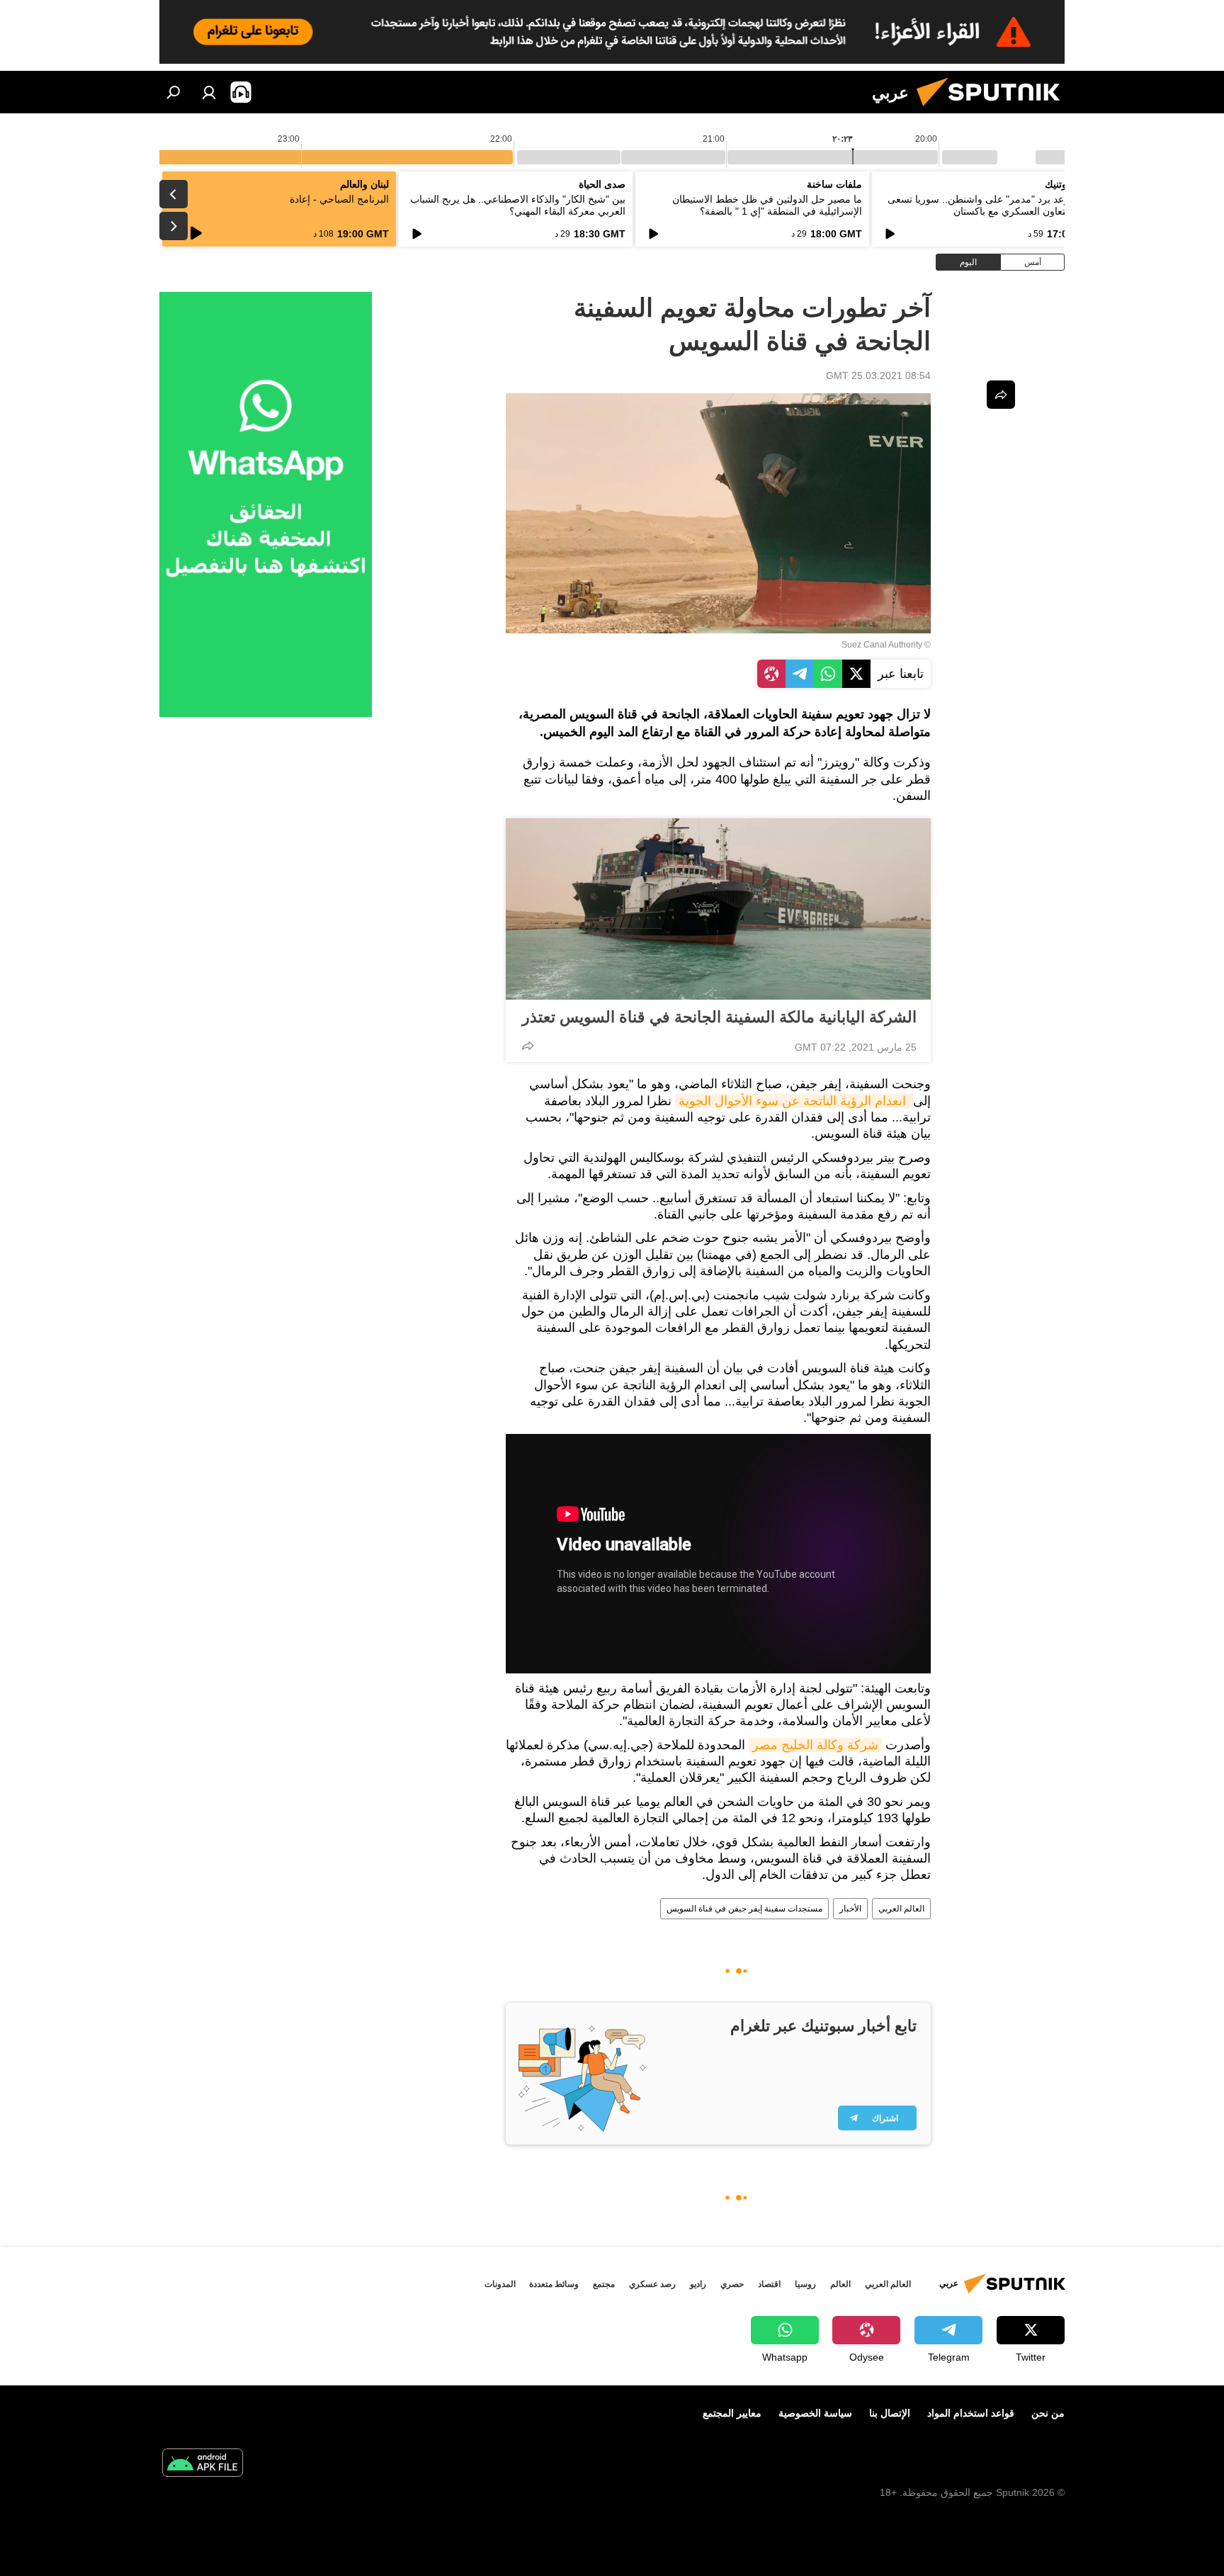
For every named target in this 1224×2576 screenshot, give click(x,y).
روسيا (805, 2284)
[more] (528, 1046)
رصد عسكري (652, 2284)
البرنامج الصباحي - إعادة (339, 199)
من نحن (1048, 2413)
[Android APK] (203, 2464)
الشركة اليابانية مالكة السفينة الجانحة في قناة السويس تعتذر (719, 1017)
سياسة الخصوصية (815, 2413)
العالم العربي (901, 1909)
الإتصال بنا (890, 2413)
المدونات (500, 2284)
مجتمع (604, 2284)
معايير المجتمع (732, 2413)
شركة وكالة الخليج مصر (815, 1745)
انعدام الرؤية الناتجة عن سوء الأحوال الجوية (794, 1101)
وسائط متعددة (554, 2284)
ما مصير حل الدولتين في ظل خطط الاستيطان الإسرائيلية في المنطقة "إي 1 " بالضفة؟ (767, 205)
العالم (840, 2284)
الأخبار (850, 1909)
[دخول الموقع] (209, 92)
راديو (698, 2284)
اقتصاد (769, 2284)
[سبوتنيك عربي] (994, 110)
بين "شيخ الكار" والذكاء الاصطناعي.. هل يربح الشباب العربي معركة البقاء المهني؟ (518, 205)
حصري (732, 2284)
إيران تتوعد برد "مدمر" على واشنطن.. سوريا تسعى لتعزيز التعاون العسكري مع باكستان (993, 205)
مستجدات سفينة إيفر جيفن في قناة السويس (744, 1909)
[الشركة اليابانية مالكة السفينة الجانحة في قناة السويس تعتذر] (718, 909)
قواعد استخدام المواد (971, 2413)
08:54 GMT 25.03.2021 (878, 375)
